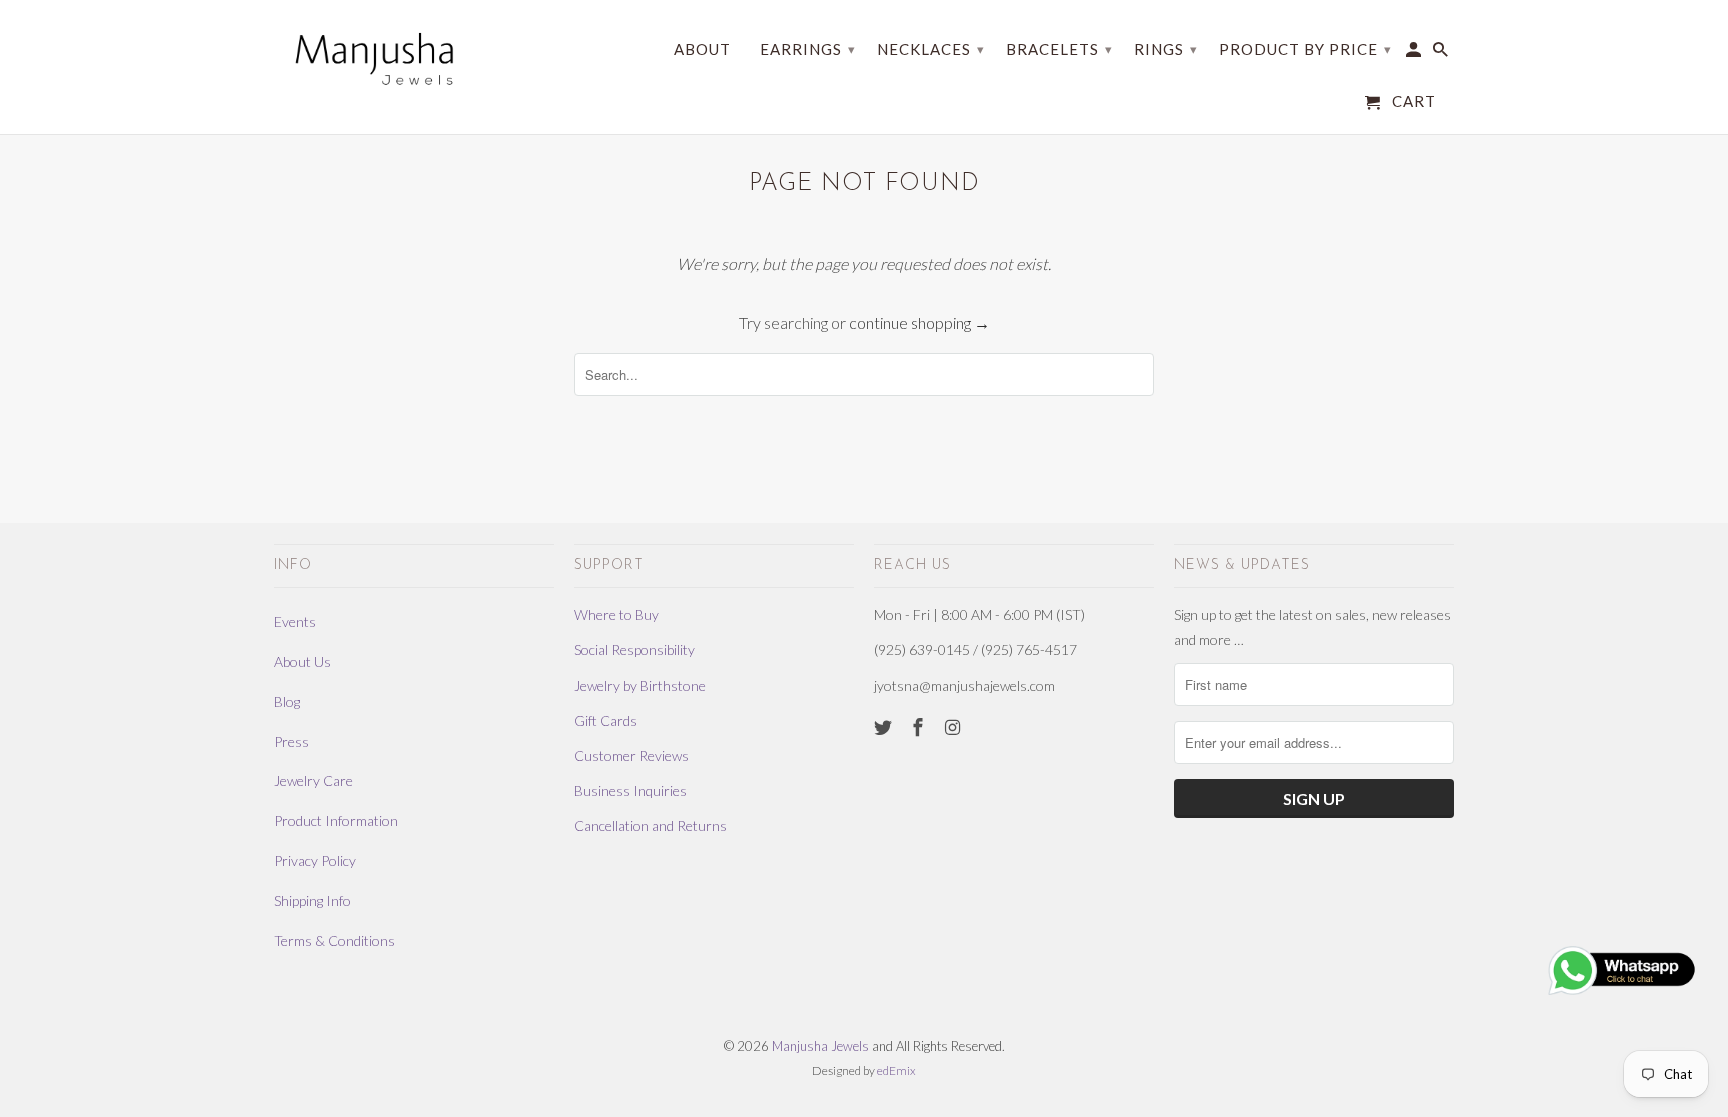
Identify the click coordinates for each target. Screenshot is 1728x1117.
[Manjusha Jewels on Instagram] (955, 727)
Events (295, 621)
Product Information (336, 820)
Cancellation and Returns (650, 825)
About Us (302, 661)
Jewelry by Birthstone (640, 685)
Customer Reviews (631, 755)
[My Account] (1415, 53)
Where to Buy (616, 614)
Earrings (808, 49)
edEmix (896, 1070)
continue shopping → (919, 322)
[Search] (1442, 53)
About (702, 49)
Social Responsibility (634, 649)
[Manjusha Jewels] (374, 58)
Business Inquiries (630, 790)
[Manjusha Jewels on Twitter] (885, 727)
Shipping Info (312, 900)
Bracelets (1059, 49)
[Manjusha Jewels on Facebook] (920, 727)
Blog (287, 701)
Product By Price (1305, 49)
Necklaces (931, 49)
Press (291, 741)
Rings (1166, 49)
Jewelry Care (313, 780)
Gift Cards (605, 720)
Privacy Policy (315, 860)
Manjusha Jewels (820, 1046)
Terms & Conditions (334, 940)
